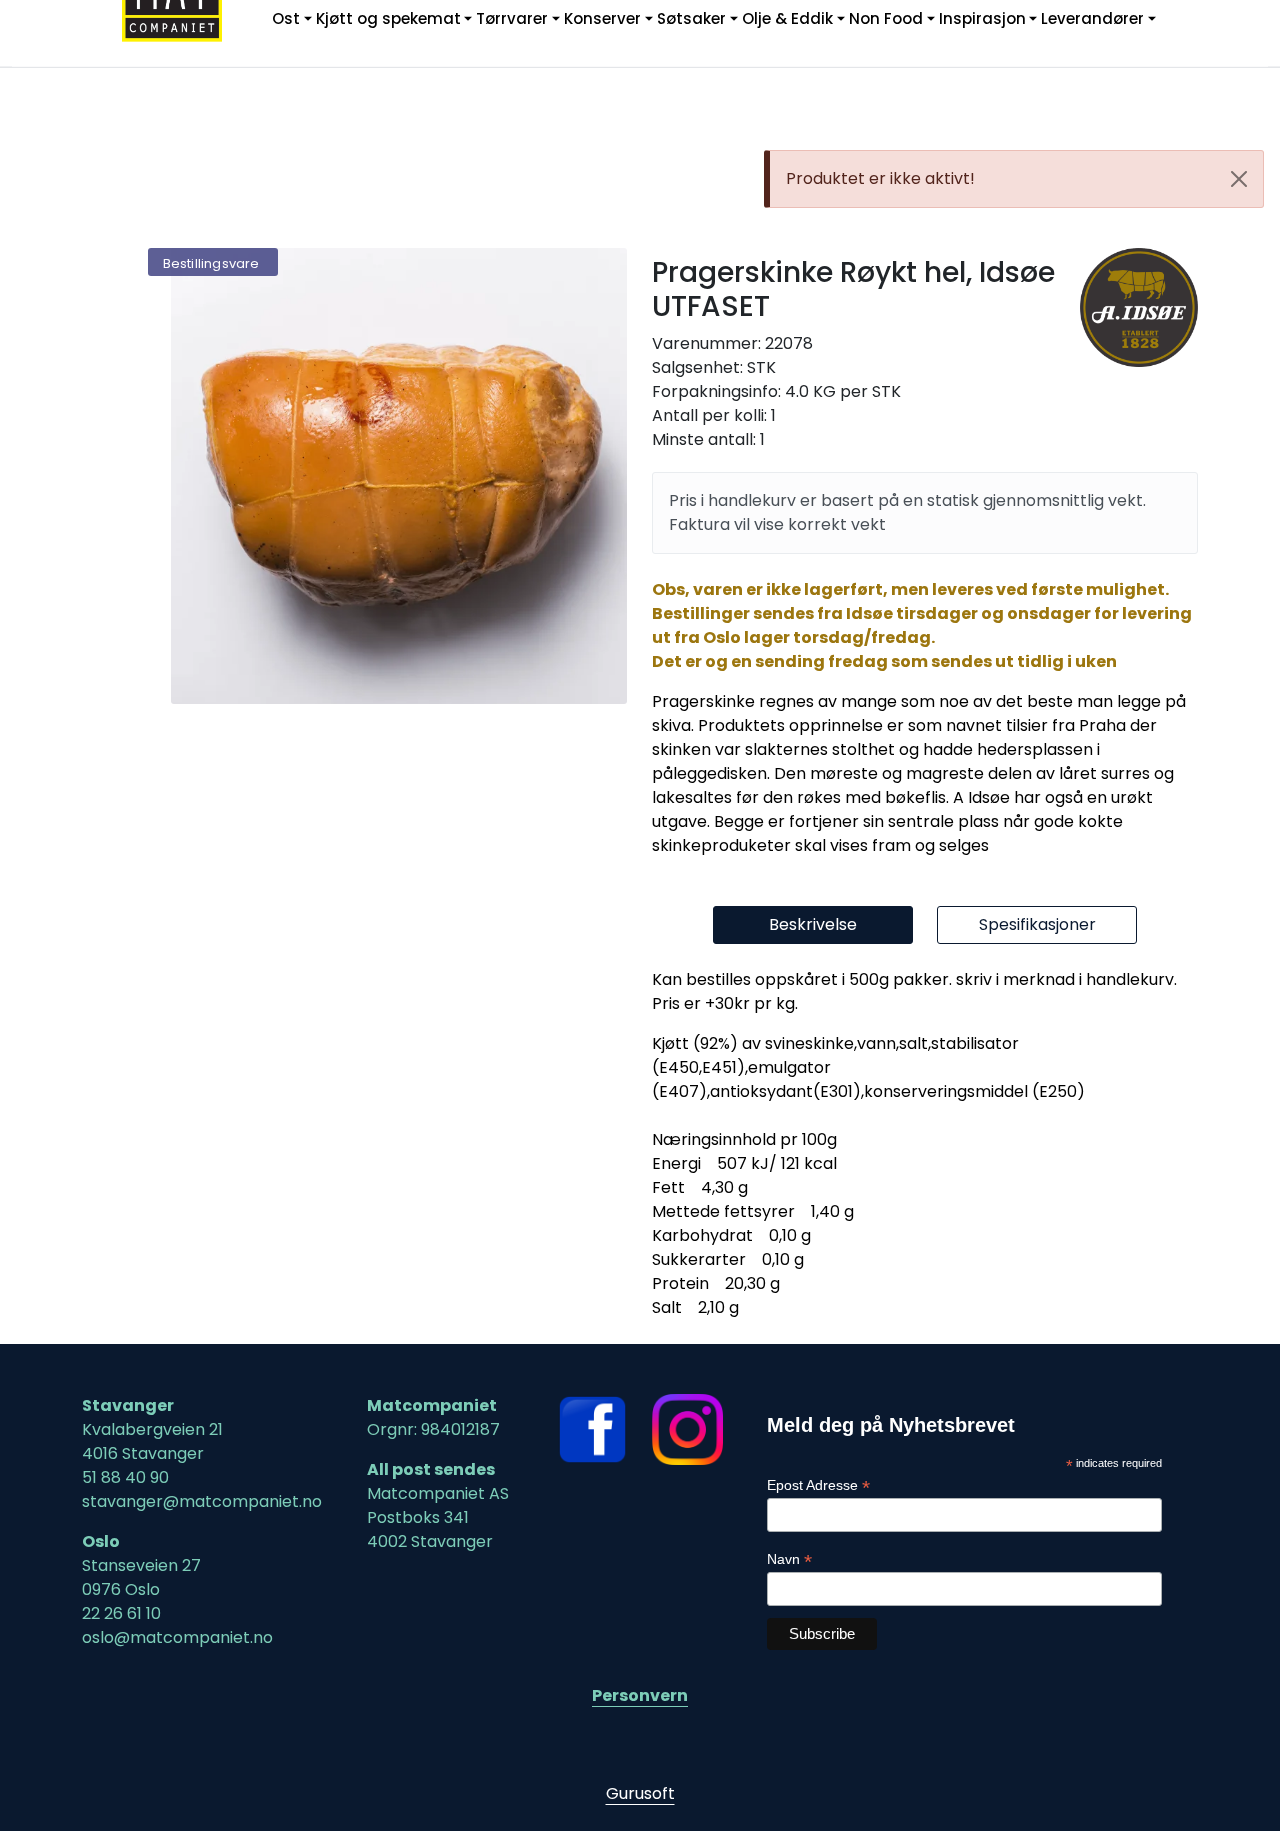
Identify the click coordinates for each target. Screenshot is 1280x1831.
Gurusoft (640, 1793)
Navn (789, 1559)
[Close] (1239, 179)
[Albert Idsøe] (1139, 307)
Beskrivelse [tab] (813, 924)
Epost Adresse (818, 1485)
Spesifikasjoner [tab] (1037, 924)
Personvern (640, 1695)
